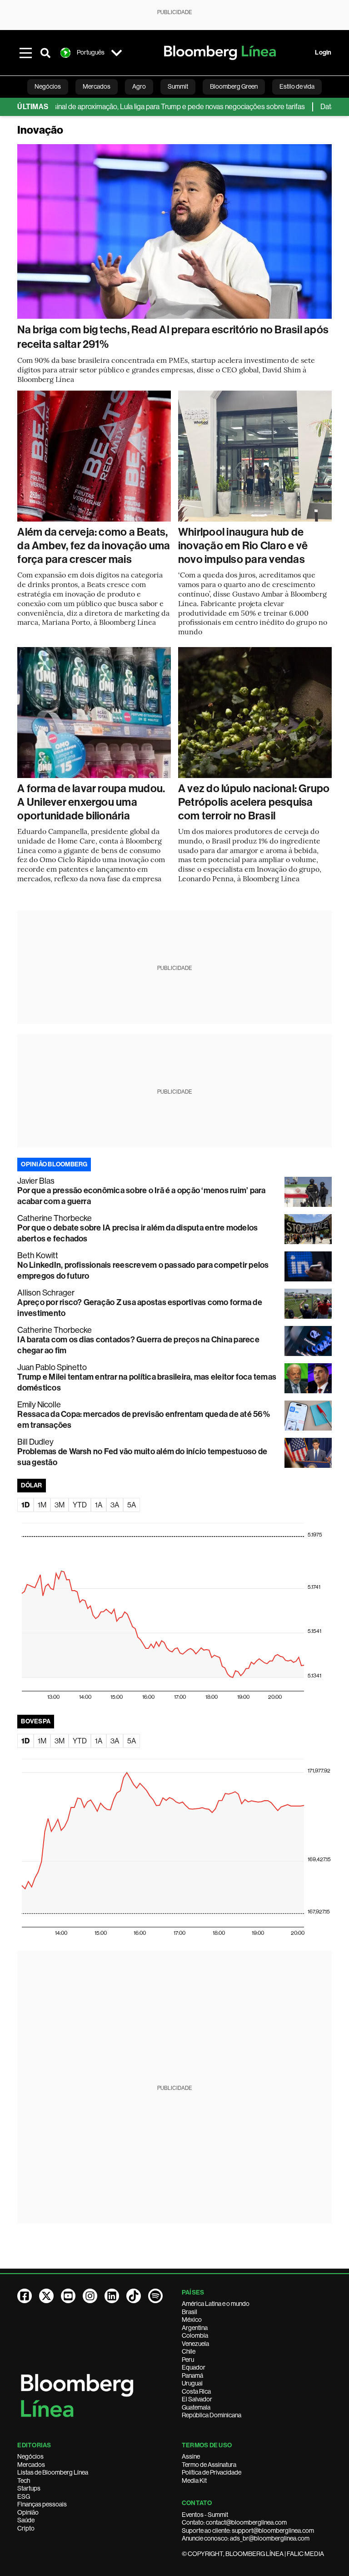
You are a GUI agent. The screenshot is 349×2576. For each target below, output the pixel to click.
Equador (194, 2367)
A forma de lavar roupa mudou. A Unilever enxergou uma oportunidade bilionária (91, 802)
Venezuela (195, 2344)
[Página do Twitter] (46, 2296)
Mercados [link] (97, 86)
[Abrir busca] (45, 53)
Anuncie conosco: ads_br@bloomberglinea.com (246, 2538)
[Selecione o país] (116, 53)
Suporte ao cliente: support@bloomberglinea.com (248, 2531)
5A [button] (132, 1505)
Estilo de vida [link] (297, 86)
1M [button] (42, 1505)
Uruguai (192, 2383)
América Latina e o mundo (216, 2304)
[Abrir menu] (25, 53)
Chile (189, 2351)
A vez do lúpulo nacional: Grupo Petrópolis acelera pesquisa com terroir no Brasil (254, 802)
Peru (188, 2360)
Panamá (192, 2375)
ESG (24, 2496)
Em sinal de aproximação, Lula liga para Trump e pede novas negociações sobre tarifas (143, 107)
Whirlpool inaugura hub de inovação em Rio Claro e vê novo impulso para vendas (243, 546)
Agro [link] (139, 86)
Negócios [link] (48, 86)
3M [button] (60, 1505)
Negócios (30, 2456)
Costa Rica (196, 2391)
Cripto (26, 2528)
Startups (29, 2488)
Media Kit (194, 2481)
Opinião (28, 2512)
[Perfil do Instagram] (90, 2296)
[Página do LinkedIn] (112, 2296)
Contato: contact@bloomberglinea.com (234, 2522)
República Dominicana (212, 2415)
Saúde (26, 2520)
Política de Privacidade (212, 2472)
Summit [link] (178, 86)
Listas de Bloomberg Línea (53, 2472)
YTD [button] (80, 1505)
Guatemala (196, 2407)
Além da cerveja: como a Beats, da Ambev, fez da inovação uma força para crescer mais (94, 546)
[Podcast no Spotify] (155, 2296)
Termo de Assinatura (209, 2465)
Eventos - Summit (205, 2515)
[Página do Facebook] (25, 2296)
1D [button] (25, 1505)
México (192, 2320)
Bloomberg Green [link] (234, 86)
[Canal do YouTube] (68, 2296)
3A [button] (115, 1505)
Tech (24, 2481)
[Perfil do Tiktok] (134, 2296)
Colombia (195, 2335)
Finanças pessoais (42, 2504)
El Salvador (197, 2399)
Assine (191, 2456)
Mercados (31, 2465)
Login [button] (323, 53)
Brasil (189, 2312)
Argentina (195, 2328)
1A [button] (99, 1505)
